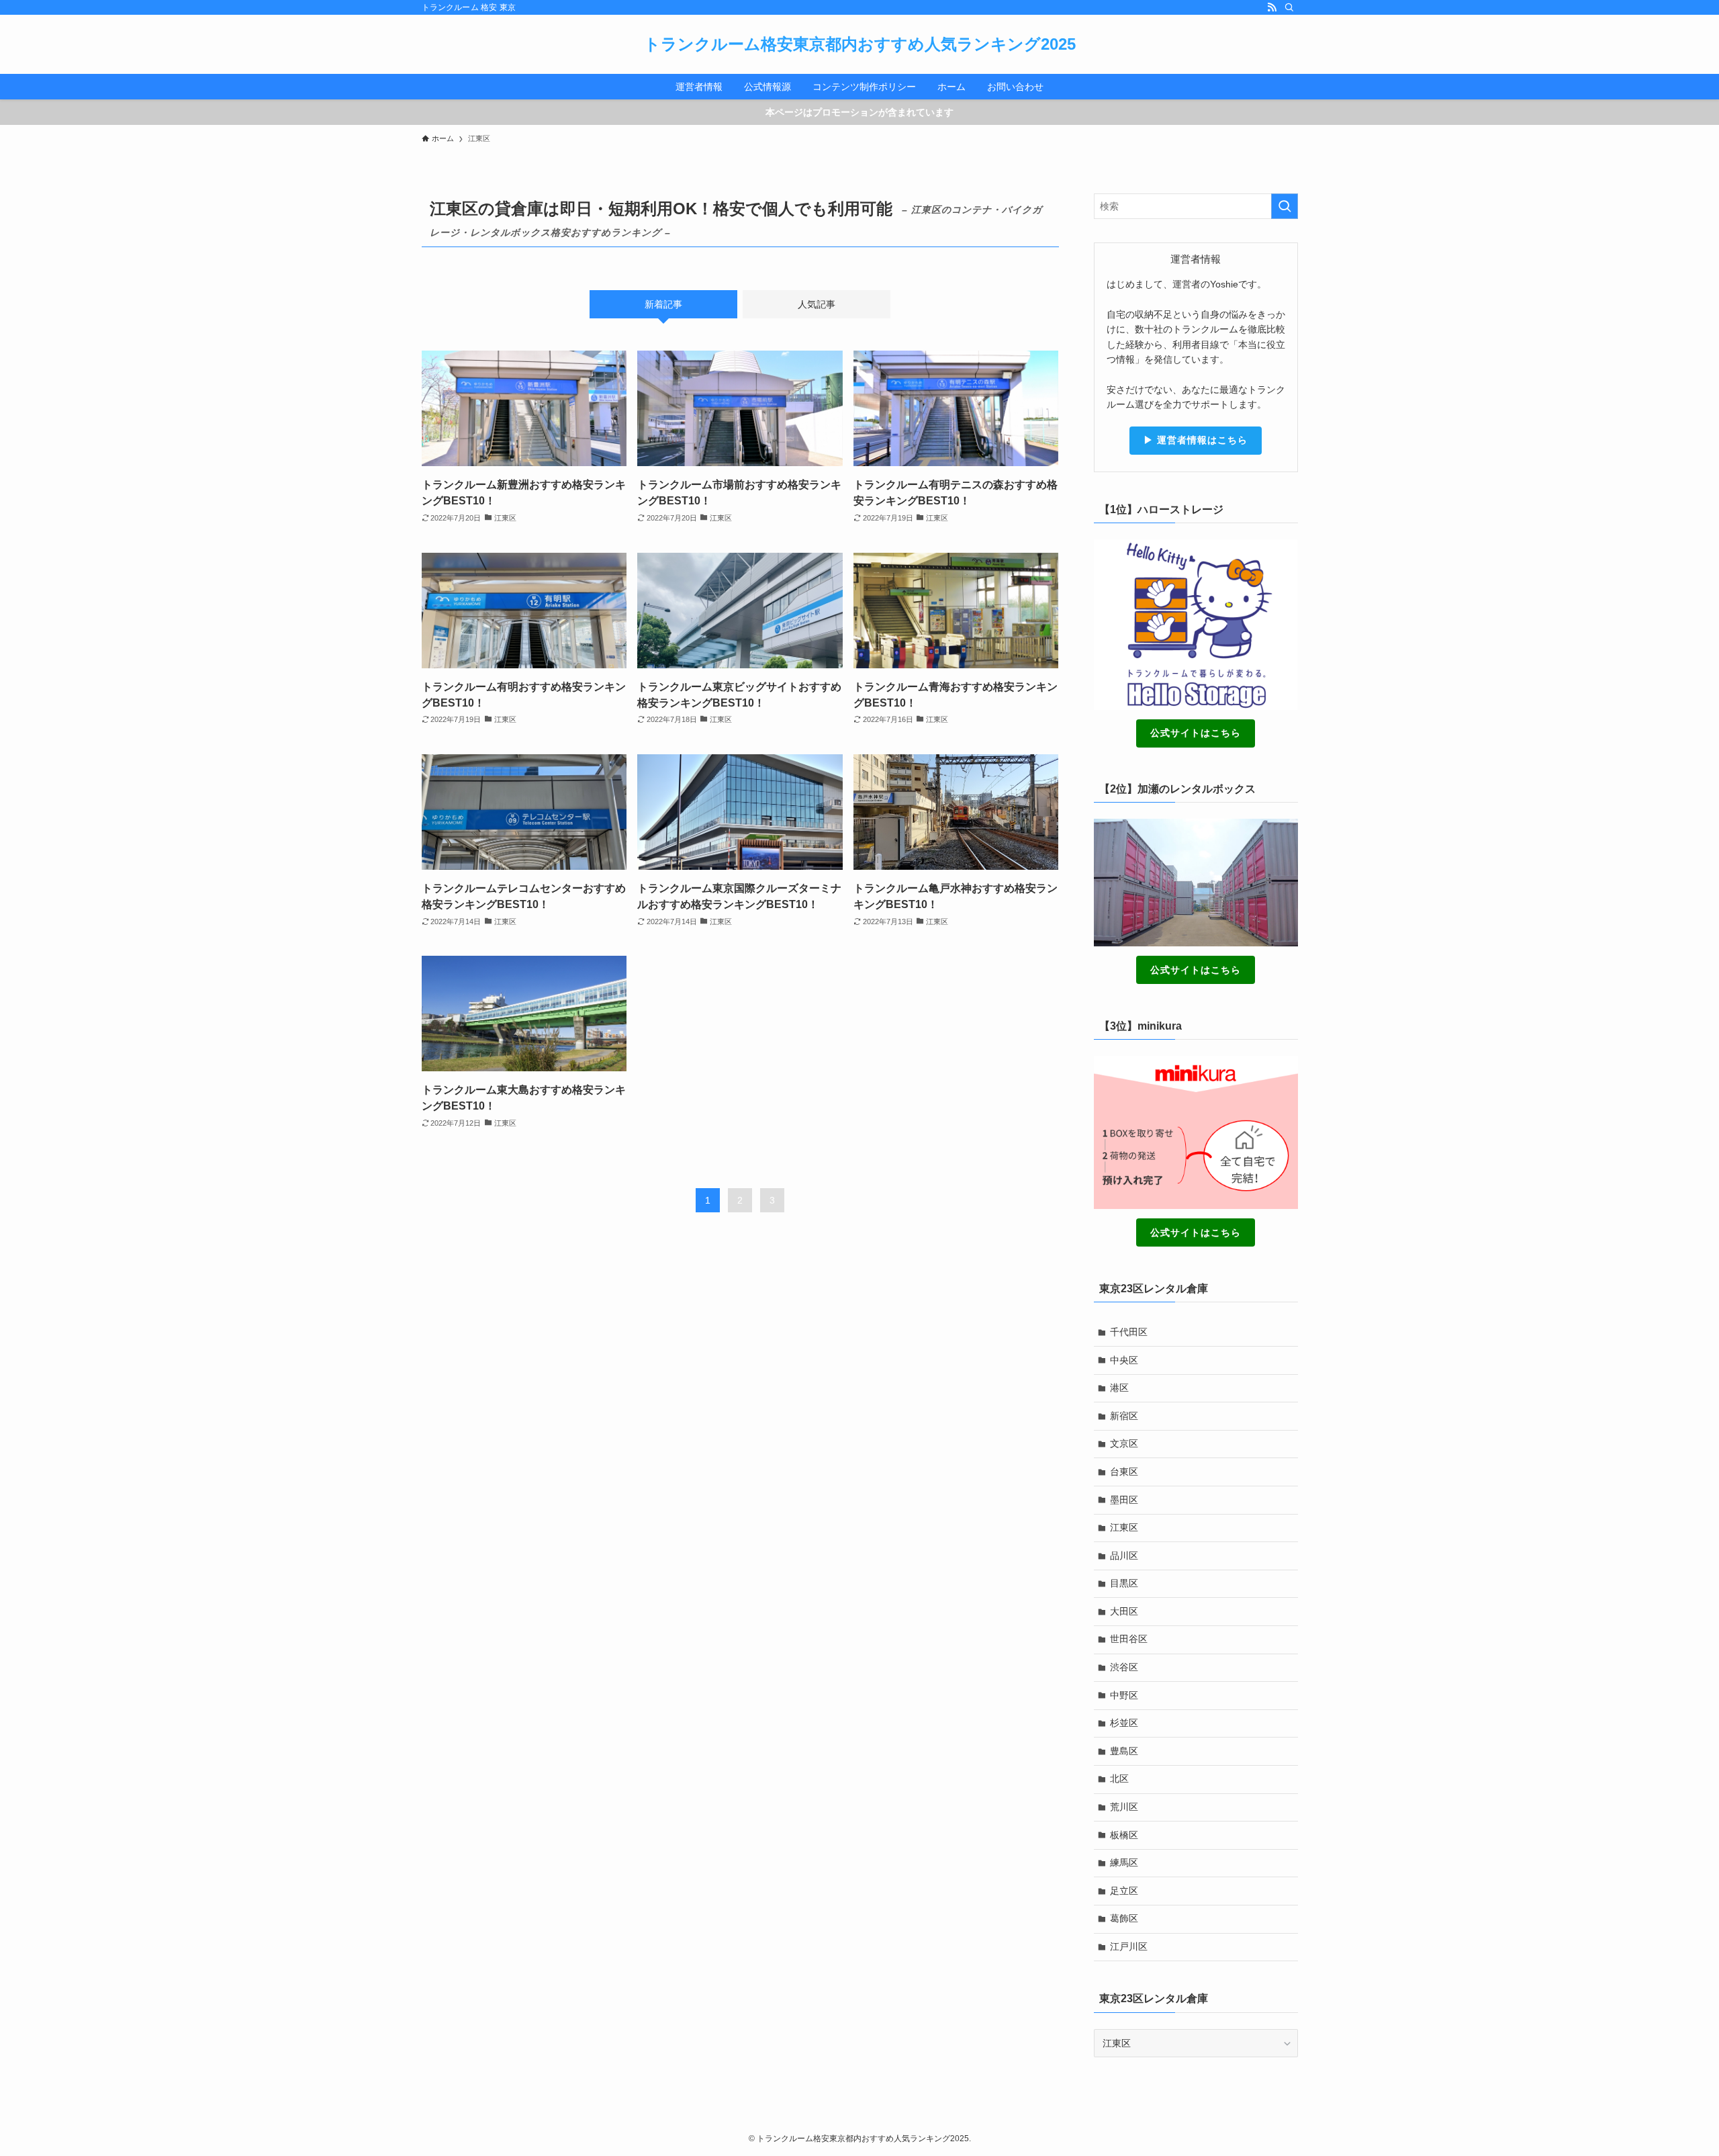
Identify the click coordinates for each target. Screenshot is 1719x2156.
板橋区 (1124, 1835)
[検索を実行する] (1285, 206)
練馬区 (1124, 1862)
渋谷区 (1124, 1667)
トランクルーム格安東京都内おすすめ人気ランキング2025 (860, 44)
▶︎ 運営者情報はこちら (1196, 440)
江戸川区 (1129, 1946)
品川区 (1124, 1556)
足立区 (1124, 1891)
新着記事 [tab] (663, 304)
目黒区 (1124, 1583)
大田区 (1124, 1611)
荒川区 (1124, 1807)
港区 (1119, 1388)
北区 (1119, 1779)
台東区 (1124, 1472)
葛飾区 (1124, 1918)
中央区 (1124, 1360)
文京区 (1124, 1443)
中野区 (1124, 1695)
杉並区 (1124, 1723)
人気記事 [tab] (817, 304)
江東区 (1124, 1527)
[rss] (1272, 7)
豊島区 (1124, 1751)
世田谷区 (1129, 1639)
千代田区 (1129, 1332)
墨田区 (1124, 1500)
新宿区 (1124, 1416)
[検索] (1289, 7)
